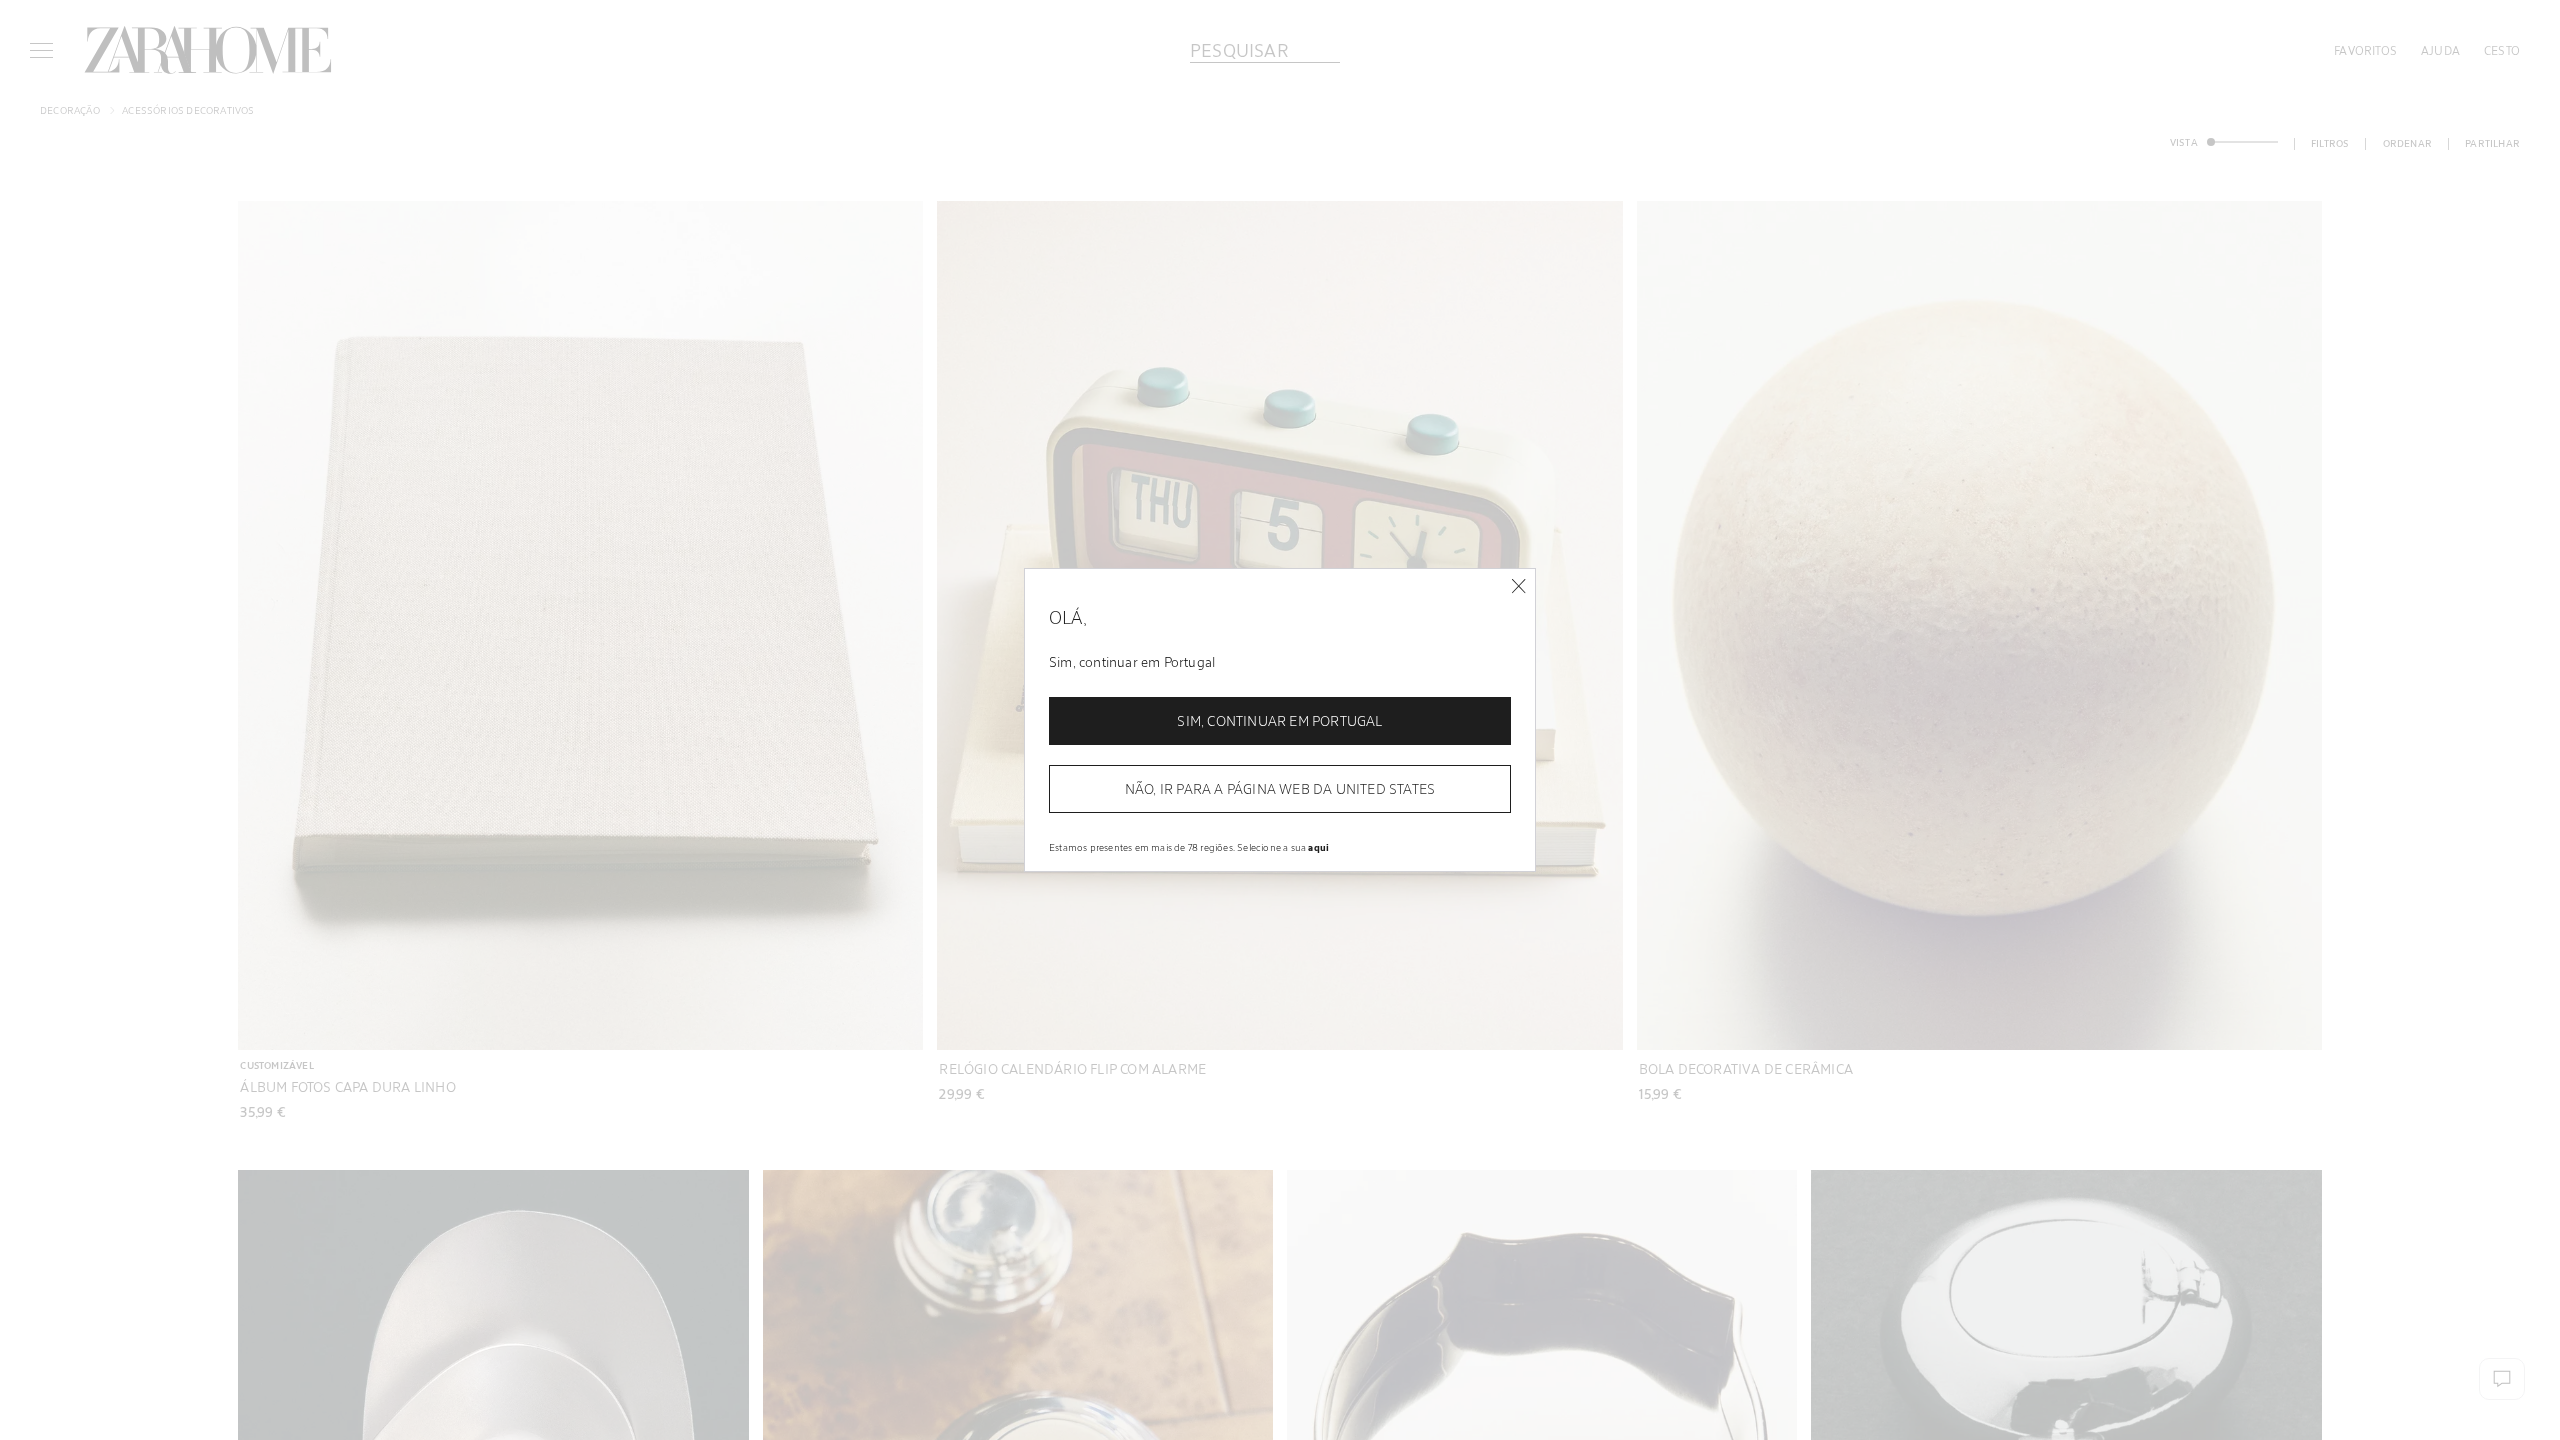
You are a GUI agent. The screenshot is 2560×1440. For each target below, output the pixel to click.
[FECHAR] (1518, 586)
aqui (1318, 847)
